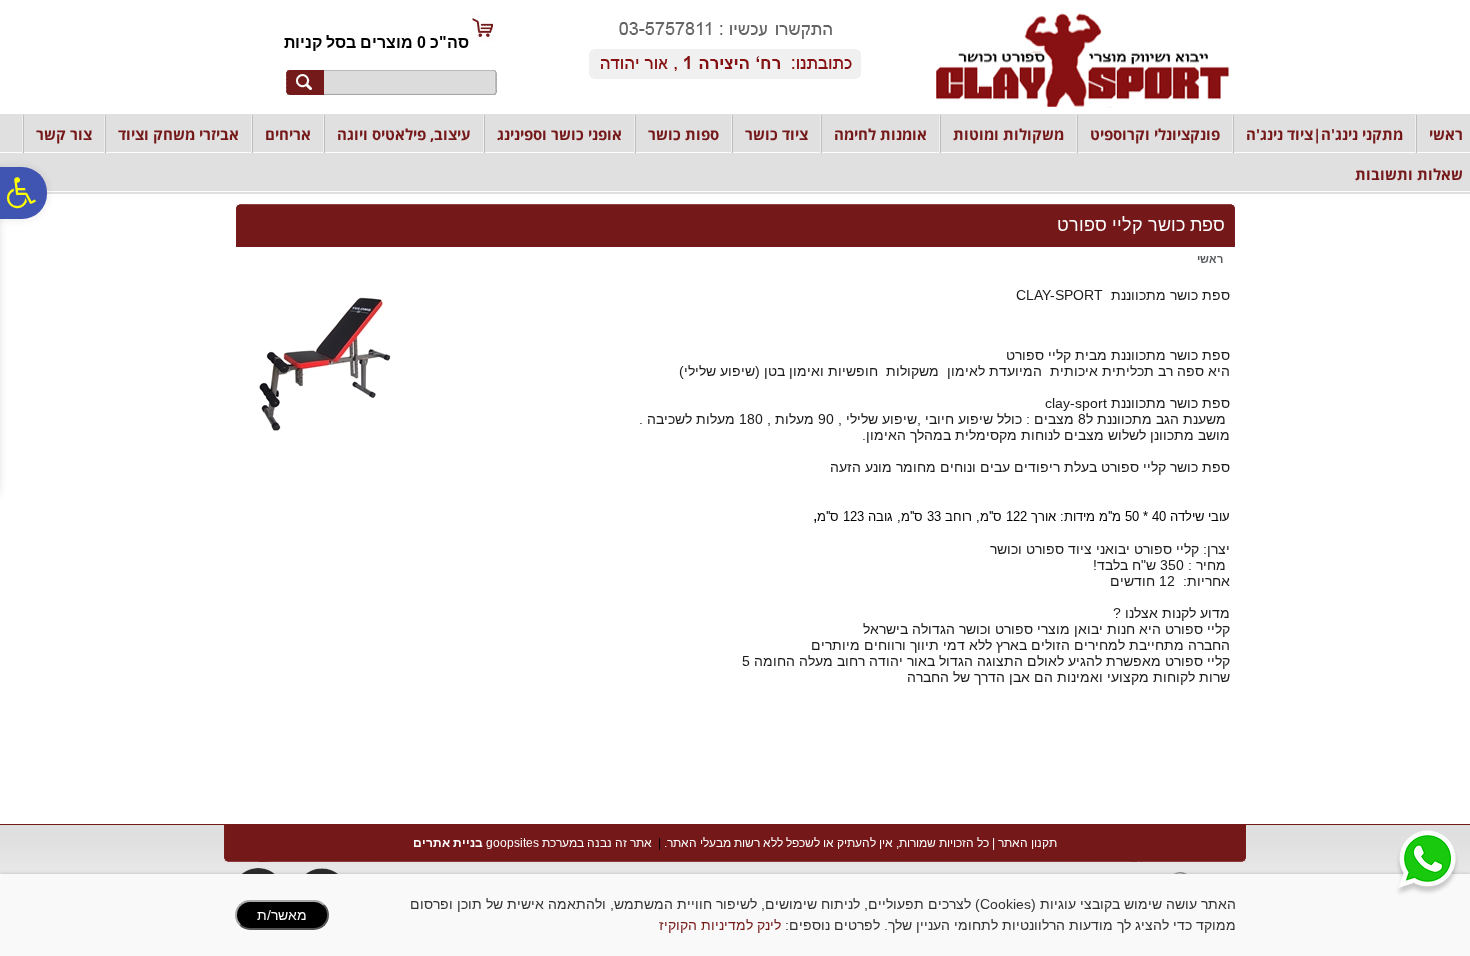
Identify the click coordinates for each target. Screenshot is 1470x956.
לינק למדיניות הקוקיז (720, 925)
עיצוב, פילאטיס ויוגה (404, 134)
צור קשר (64, 134)
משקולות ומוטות (1008, 134)
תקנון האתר (1027, 843)
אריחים (288, 134)
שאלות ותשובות (1409, 174)
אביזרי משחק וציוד (178, 134)
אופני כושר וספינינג (559, 134)
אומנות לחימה (880, 134)
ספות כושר (683, 134)
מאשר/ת (282, 915)
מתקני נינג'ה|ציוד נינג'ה (1324, 134)
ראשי (1446, 134)
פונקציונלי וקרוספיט (1155, 134)
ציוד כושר (776, 134)
